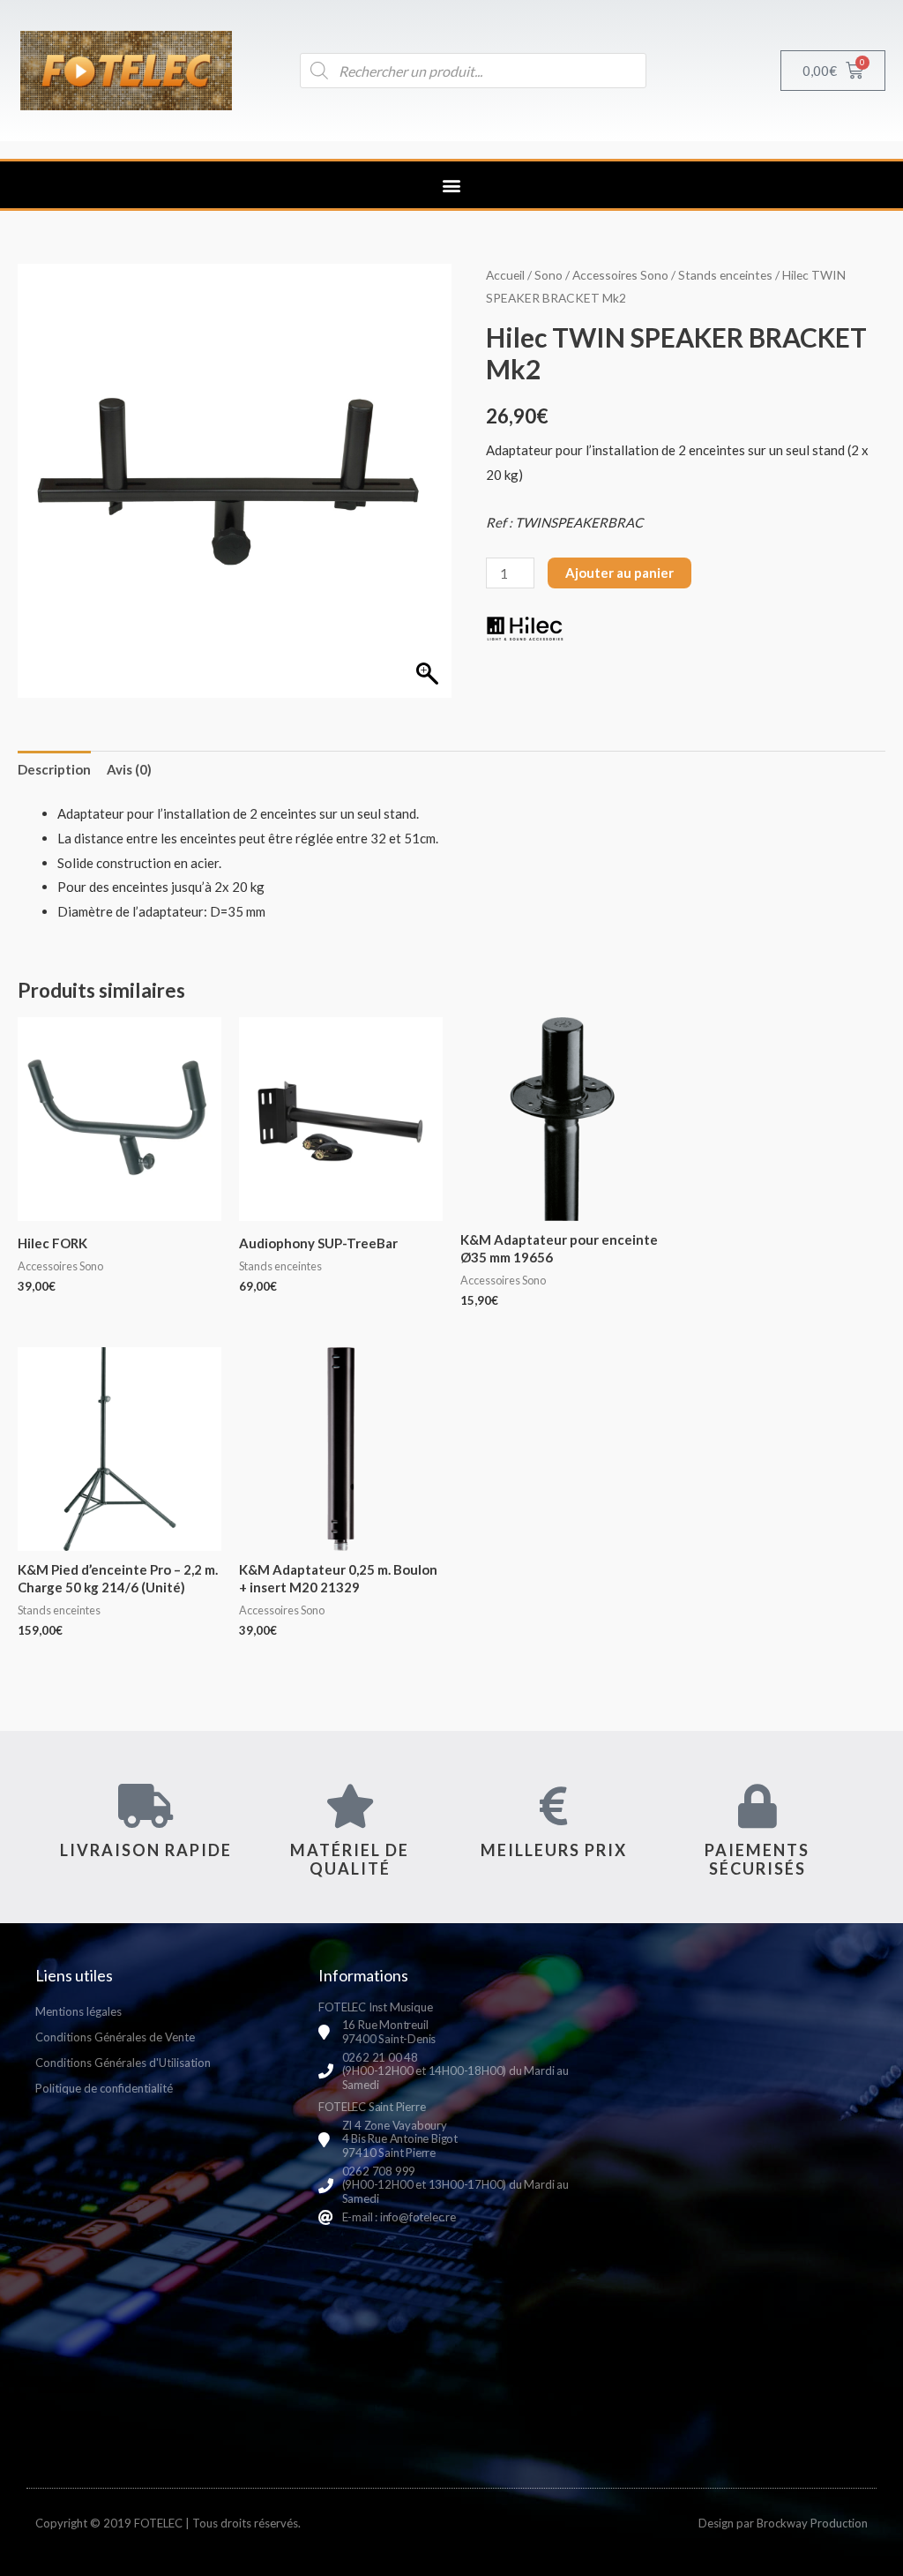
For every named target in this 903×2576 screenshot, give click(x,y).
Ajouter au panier (619, 573)
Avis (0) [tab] (129, 769)
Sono (549, 275)
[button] (452, 185)
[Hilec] (525, 628)
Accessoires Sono (620, 275)
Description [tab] (54, 769)
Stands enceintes (725, 275)
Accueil (505, 275)
